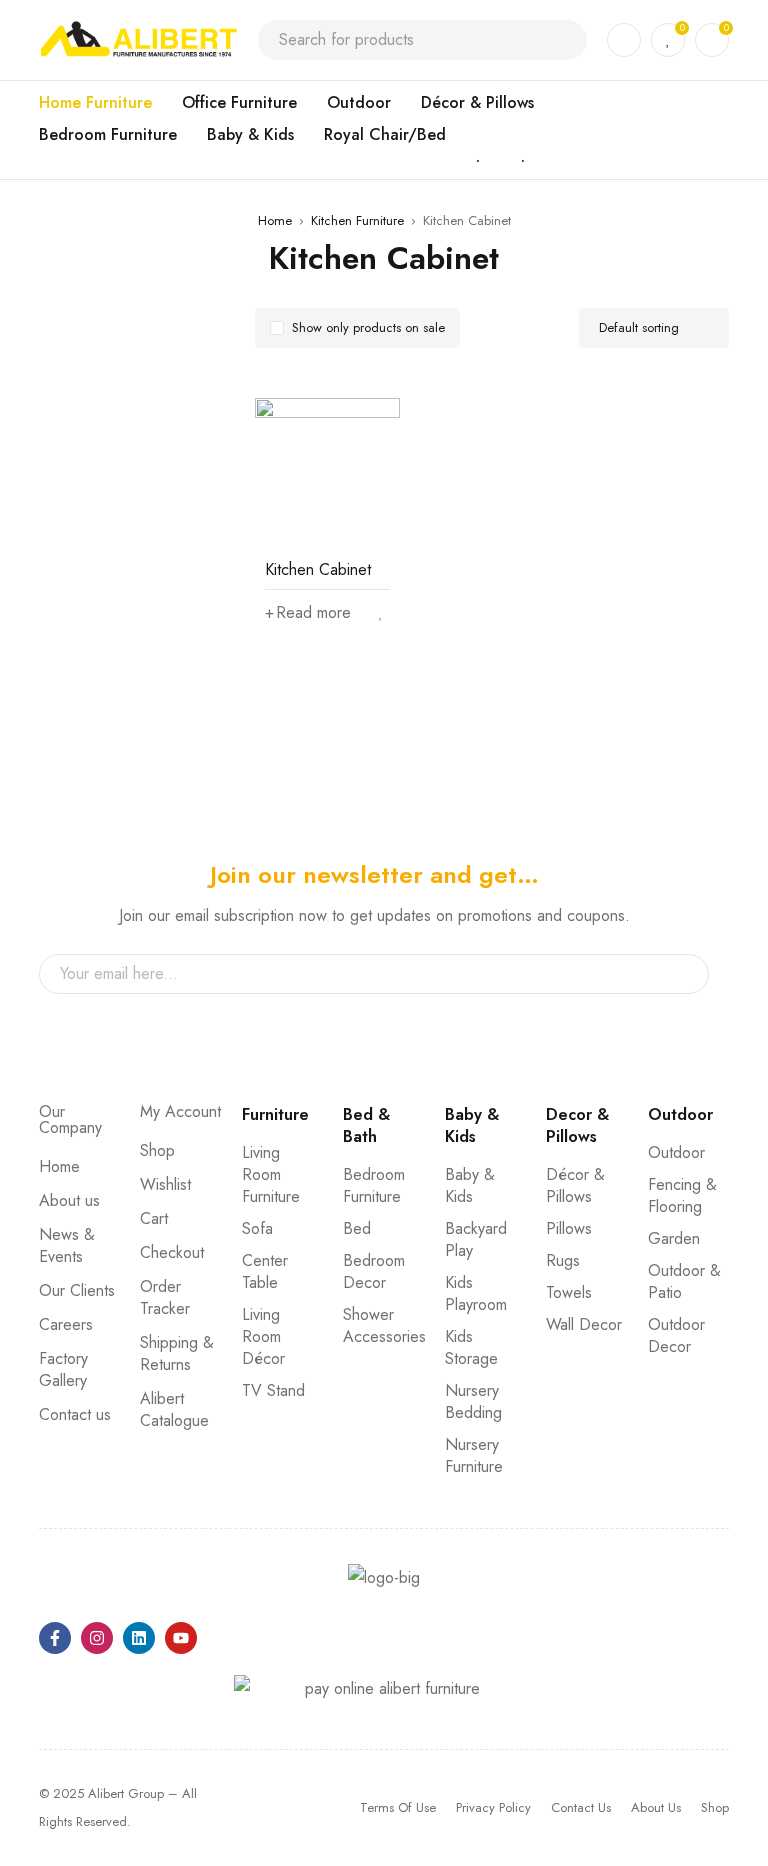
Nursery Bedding (473, 1401)
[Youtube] (181, 1638)
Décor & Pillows (477, 102)
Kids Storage (471, 1347)
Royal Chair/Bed (385, 134)
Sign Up (684, 974)
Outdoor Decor (676, 1335)
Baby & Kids (250, 134)
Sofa (257, 1228)
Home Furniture (95, 102)
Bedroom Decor (374, 1271)
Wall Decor (584, 1324)
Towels (569, 1292)
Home (275, 220)
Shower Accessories (384, 1325)
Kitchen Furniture (357, 220)
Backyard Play (476, 1239)
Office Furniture (239, 102)
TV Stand (273, 1390)
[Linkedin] (139, 1638)
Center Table (265, 1271)
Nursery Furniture (474, 1455)
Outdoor (359, 102)
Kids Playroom (476, 1293)
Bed (357, 1228)
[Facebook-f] (55, 1638)
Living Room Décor (263, 1336)
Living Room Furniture (271, 1174)
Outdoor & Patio (684, 1281)
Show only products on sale (368, 327)
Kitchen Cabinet (318, 569)
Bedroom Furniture (108, 134)
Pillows (569, 1228)
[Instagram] (97, 1638)
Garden (674, 1238)
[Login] (624, 40)
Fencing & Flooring (682, 1195)
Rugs (563, 1260)
